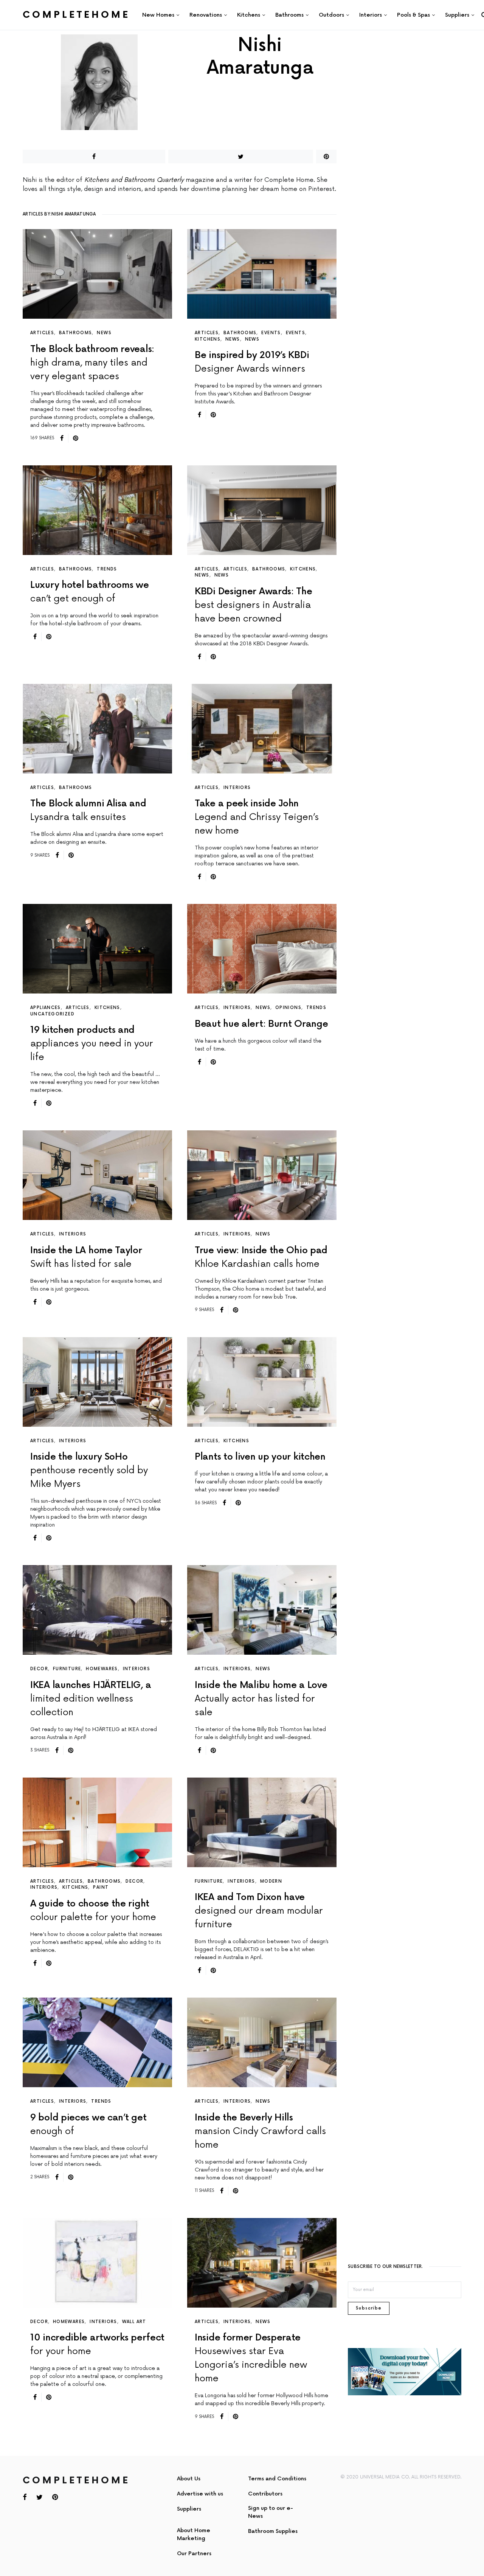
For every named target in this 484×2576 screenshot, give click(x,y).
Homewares (102, 1669)
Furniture (67, 1669)
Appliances (46, 1008)
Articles (42, 333)
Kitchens (208, 339)
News (104, 333)
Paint (101, 1887)
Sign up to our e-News (271, 2512)
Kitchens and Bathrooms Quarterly (134, 180)
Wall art (134, 2322)
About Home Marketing (194, 2534)
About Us (189, 2479)
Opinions (288, 1008)
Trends (107, 569)
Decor (39, 1669)
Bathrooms (75, 333)
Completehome (76, 15)
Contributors (265, 2494)
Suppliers (189, 2509)
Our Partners (194, 2554)
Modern (271, 1881)
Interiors (237, 788)
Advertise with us (200, 2494)
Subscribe (369, 2308)
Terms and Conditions (277, 2479)
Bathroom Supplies (273, 2531)
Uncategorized (52, 1014)
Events (271, 333)
